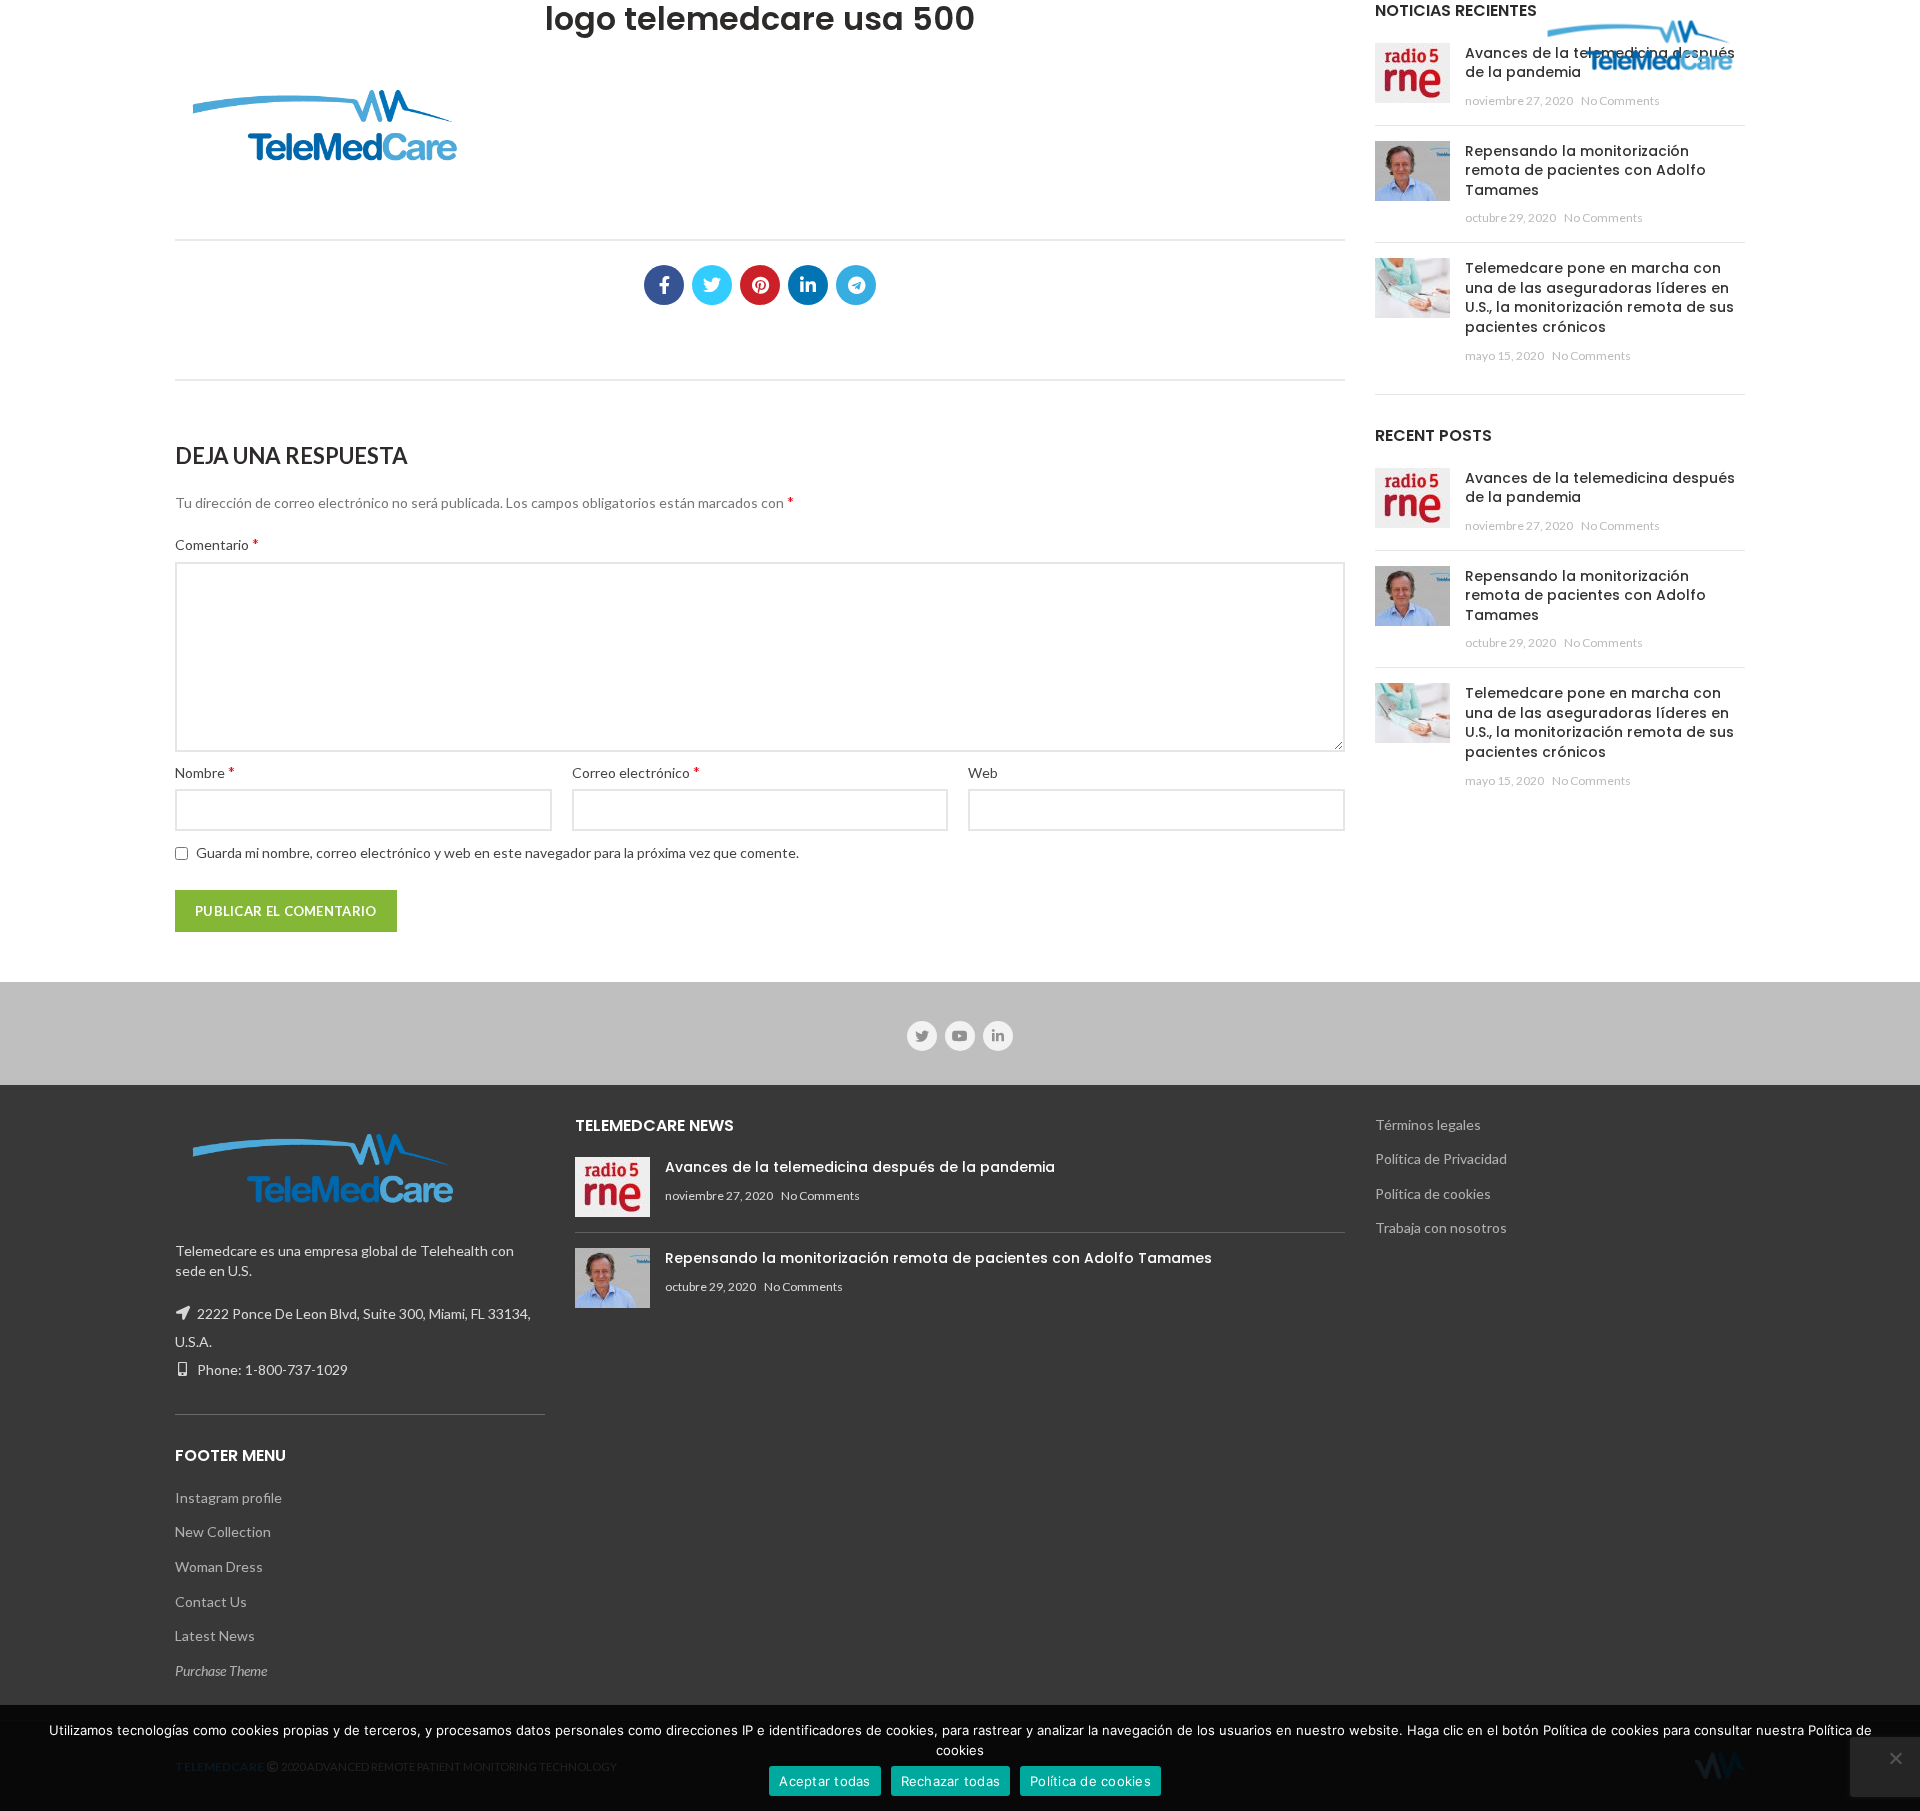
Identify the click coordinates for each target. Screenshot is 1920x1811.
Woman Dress (219, 1566)
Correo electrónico (636, 771)
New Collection (223, 1531)
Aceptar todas (824, 1781)
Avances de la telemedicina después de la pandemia (1600, 488)
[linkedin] (808, 285)
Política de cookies (1433, 1193)
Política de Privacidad (1441, 1158)
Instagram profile (228, 1497)
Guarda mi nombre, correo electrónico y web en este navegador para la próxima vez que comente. (497, 852)
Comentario (217, 543)
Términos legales (1428, 1124)
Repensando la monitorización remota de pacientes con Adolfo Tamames (1585, 170)
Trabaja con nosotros (1441, 1227)
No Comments (1620, 100)
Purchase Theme (221, 1670)
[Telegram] (856, 285)
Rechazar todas (951, 1781)
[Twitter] (712, 285)
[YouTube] (960, 1036)
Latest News (215, 1635)
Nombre (205, 771)
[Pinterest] (760, 285)
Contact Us (211, 1601)
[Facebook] (664, 285)
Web (983, 772)
